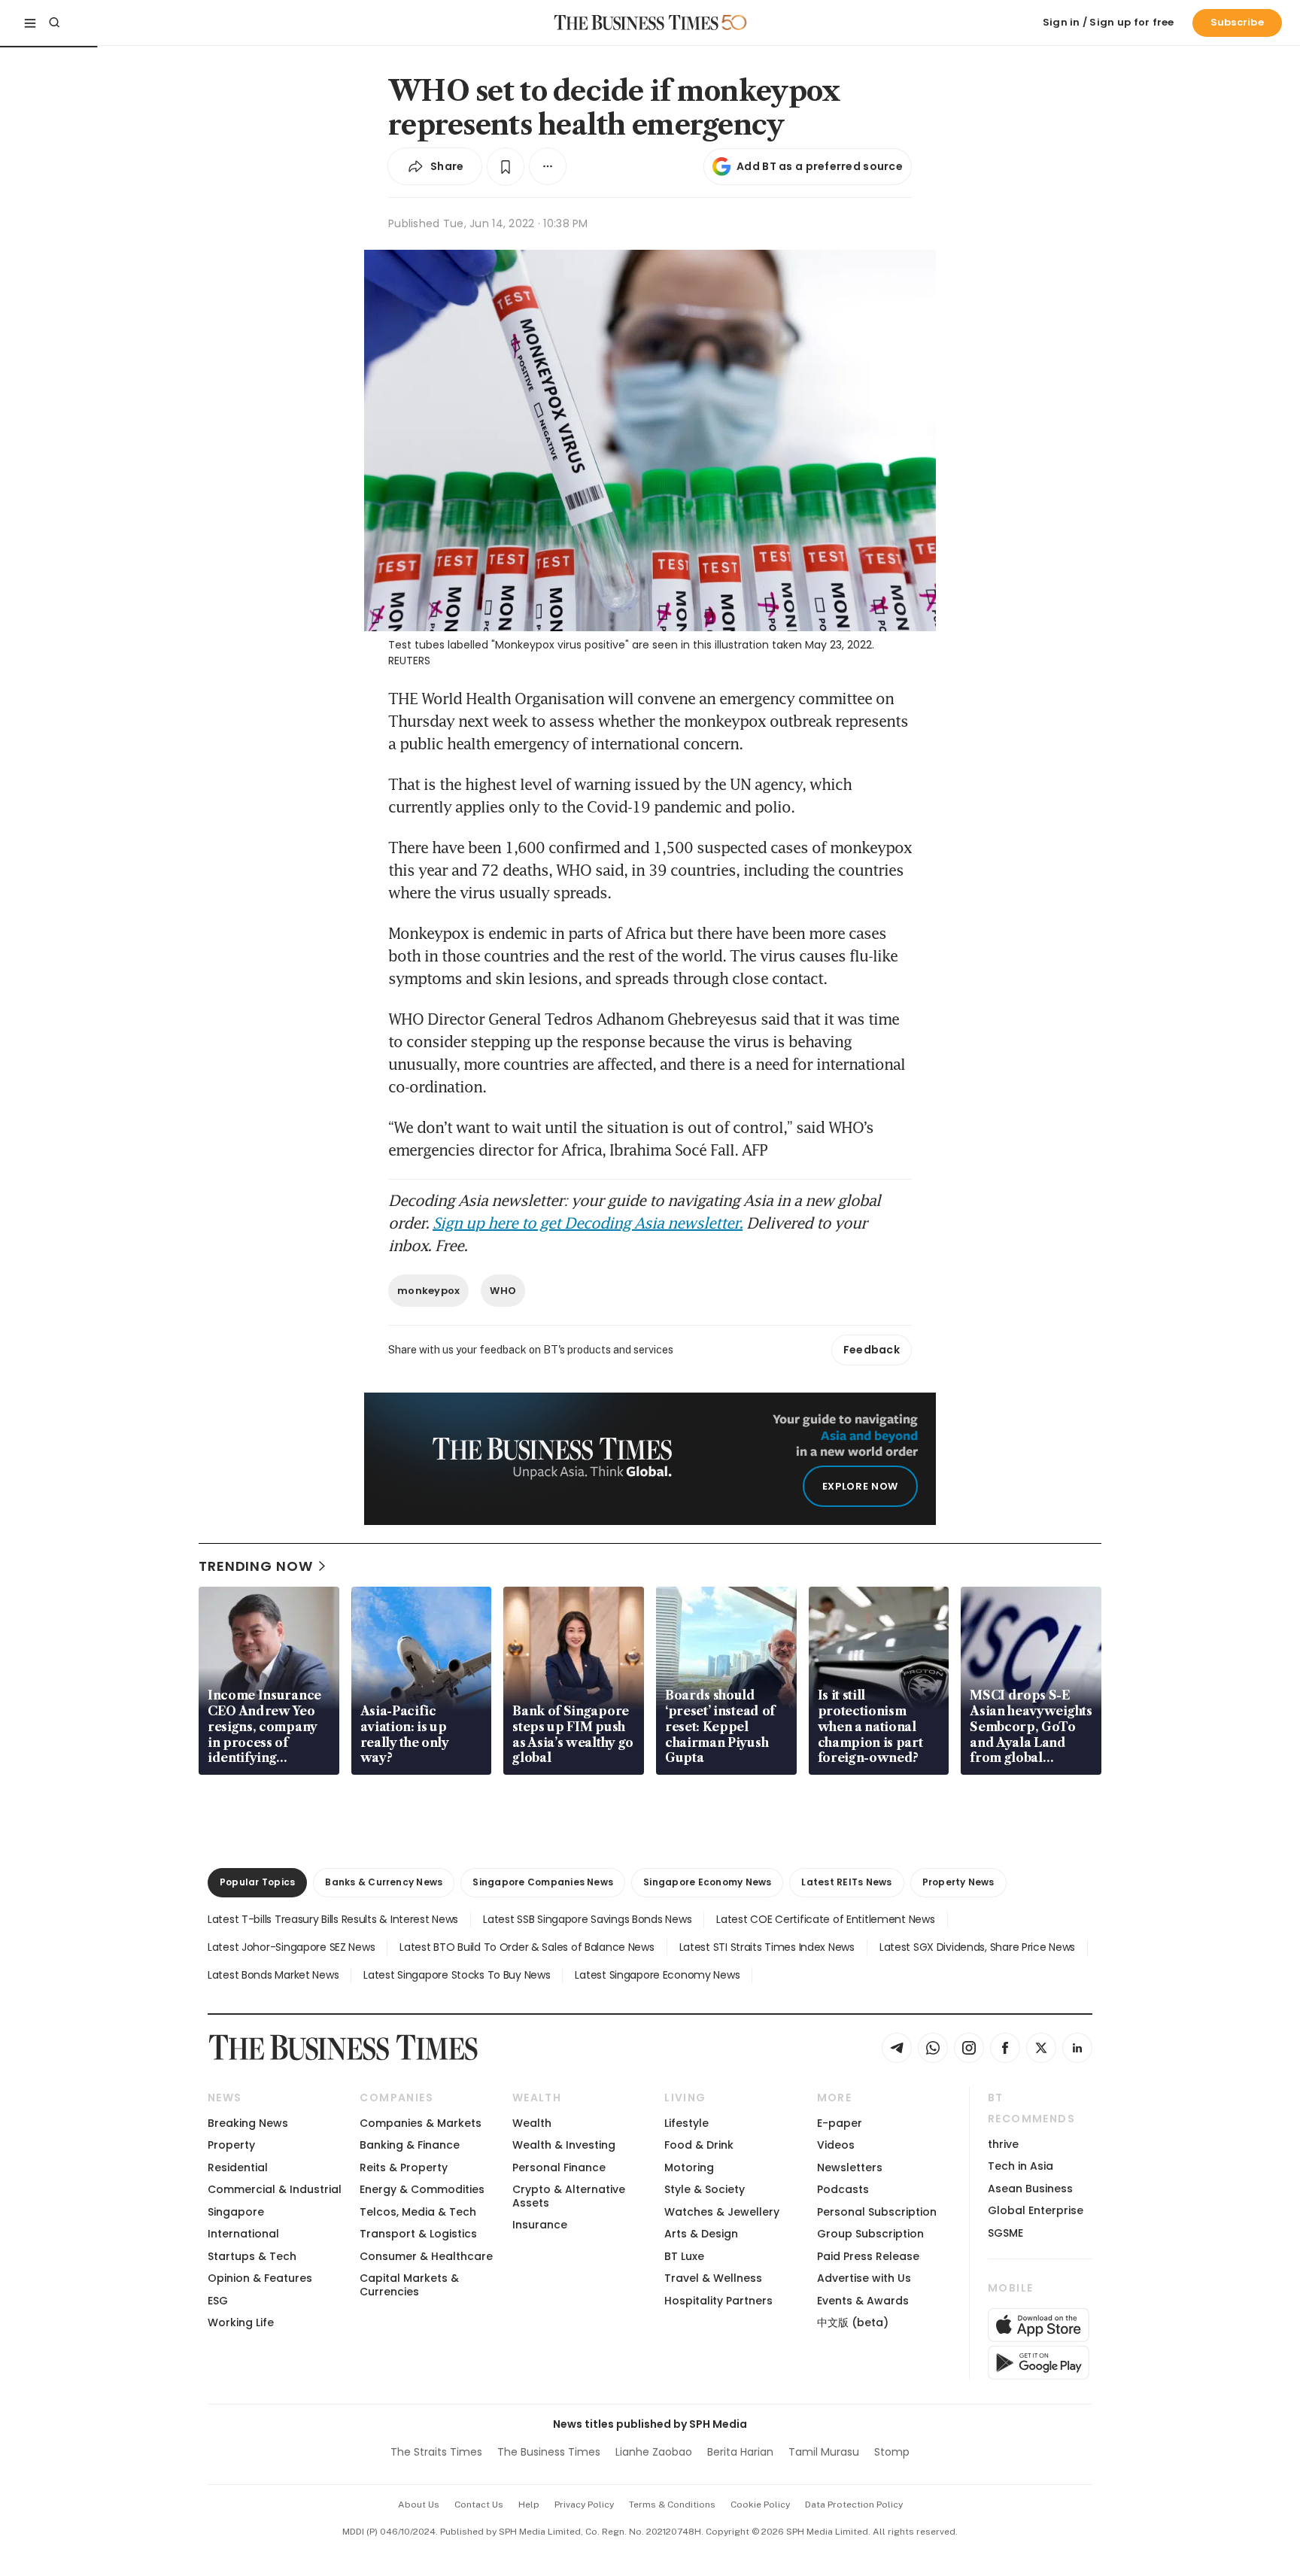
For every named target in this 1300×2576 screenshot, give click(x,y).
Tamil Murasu (824, 2452)
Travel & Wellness (713, 2278)
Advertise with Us (864, 2278)
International (243, 2234)
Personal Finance (559, 2167)
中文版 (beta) (853, 2322)
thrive (1003, 2144)
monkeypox (428, 1291)
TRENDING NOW (256, 1566)
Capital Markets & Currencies (409, 2284)
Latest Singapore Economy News (657, 1975)
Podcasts (843, 2189)
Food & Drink (699, 2145)
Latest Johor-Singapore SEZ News (291, 1947)
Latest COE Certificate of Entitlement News (825, 1919)
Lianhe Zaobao (654, 2452)
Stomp (892, 2452)
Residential (238, 2167)
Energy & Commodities (422, 2189)
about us (419, 2505)
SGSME (1005, 2233)
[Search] (54, 23)
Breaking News (248, 2123)
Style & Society (705, 2189)
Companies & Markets (421, 2123)
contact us (479, 2505)
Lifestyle (686, 2123)
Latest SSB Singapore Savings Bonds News (587, 1919)
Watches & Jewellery (722, 2212)
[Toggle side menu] (30, 23)
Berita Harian (740, 2452)
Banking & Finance (410, 2145)
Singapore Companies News (543, 1882)
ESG (218, 2301)
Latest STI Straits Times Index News (767, 1947)
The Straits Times (436, 2452)
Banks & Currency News (384, 1882)
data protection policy (854, 2505)
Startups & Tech (252, 2256)
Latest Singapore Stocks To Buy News (457, 1975)
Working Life (241, 2322)
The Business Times (549, 2452)
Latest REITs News (846, 1882)
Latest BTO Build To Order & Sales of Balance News (527, 1947)
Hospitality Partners (718, 2301)
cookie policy (760, 2505)
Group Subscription (870, 2234)
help (529, 2505)
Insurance (540, 2225)
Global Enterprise (1036, 2210)
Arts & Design (701, 2234)
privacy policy (584, 2505)
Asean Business (1030, 2189)
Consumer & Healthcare (426, 2256)
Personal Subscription (877, 2212)
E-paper (840, 2123)
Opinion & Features (260, 2278)
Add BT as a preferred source (820, 166)
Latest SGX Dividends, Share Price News (977, 1947)
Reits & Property (404, 2167)
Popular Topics (257, 1882)
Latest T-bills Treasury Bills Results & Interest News (333, 1919)
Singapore (236, 2212)
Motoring (689, 2167)
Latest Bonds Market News (273, 1975)
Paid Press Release (868, 2256)
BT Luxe (684, 2256)
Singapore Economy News (707, 1882)
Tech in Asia (1021, 2166)
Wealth (532, 2123)
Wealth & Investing (564, 2145)
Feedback (872, 1350)
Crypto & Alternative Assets (569, 2196)
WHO (503, 1291)
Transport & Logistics (418, 2234)
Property (231, 2145)
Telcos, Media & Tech (418, 2212)
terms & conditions (672, 2505)
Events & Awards (863, 2301)
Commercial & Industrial (275, 2189)
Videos (836, 2145)
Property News (958, 1882)
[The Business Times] (636, 23)
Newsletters (850, 2167)
